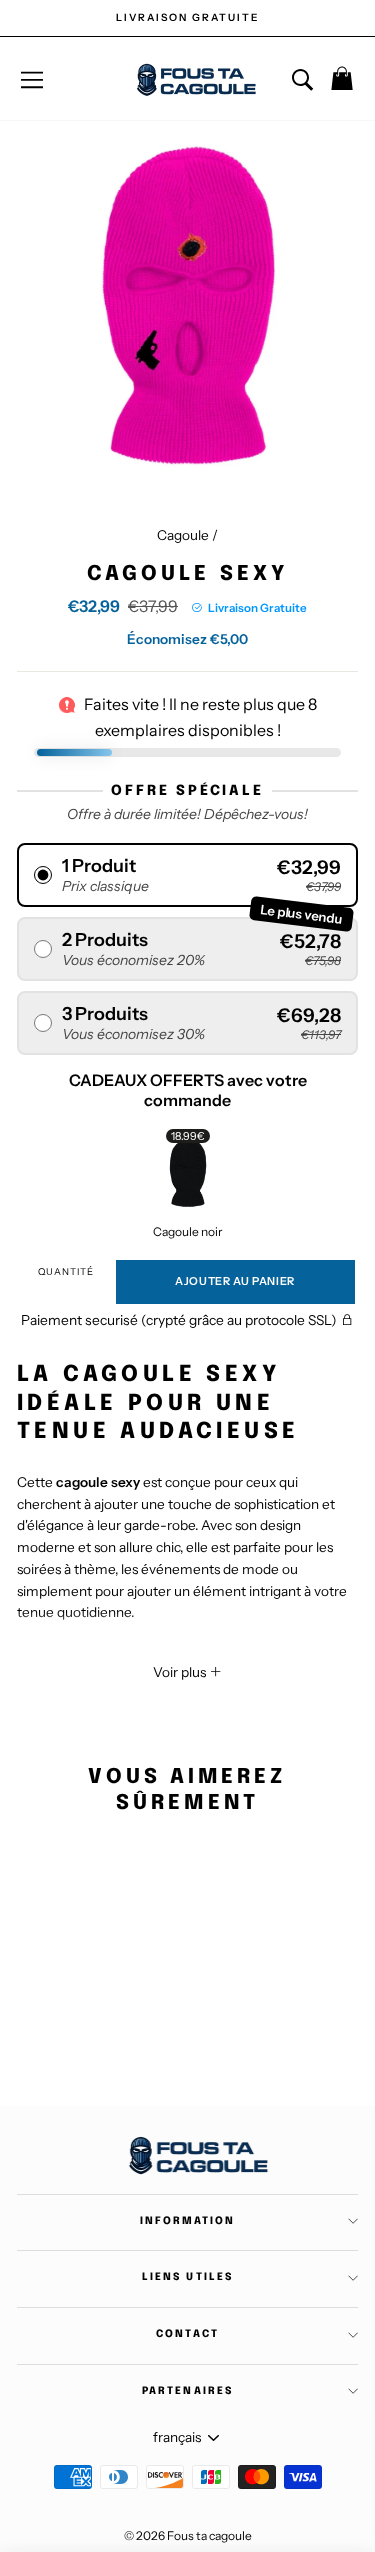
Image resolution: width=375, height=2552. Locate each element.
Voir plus (181, 1672)
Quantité (66, 1271)
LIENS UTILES (187, 2277)
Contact (187, 2334)
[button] (187, 875)
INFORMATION (187, 2221)
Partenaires (187, 2391)
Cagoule (183, 535)
